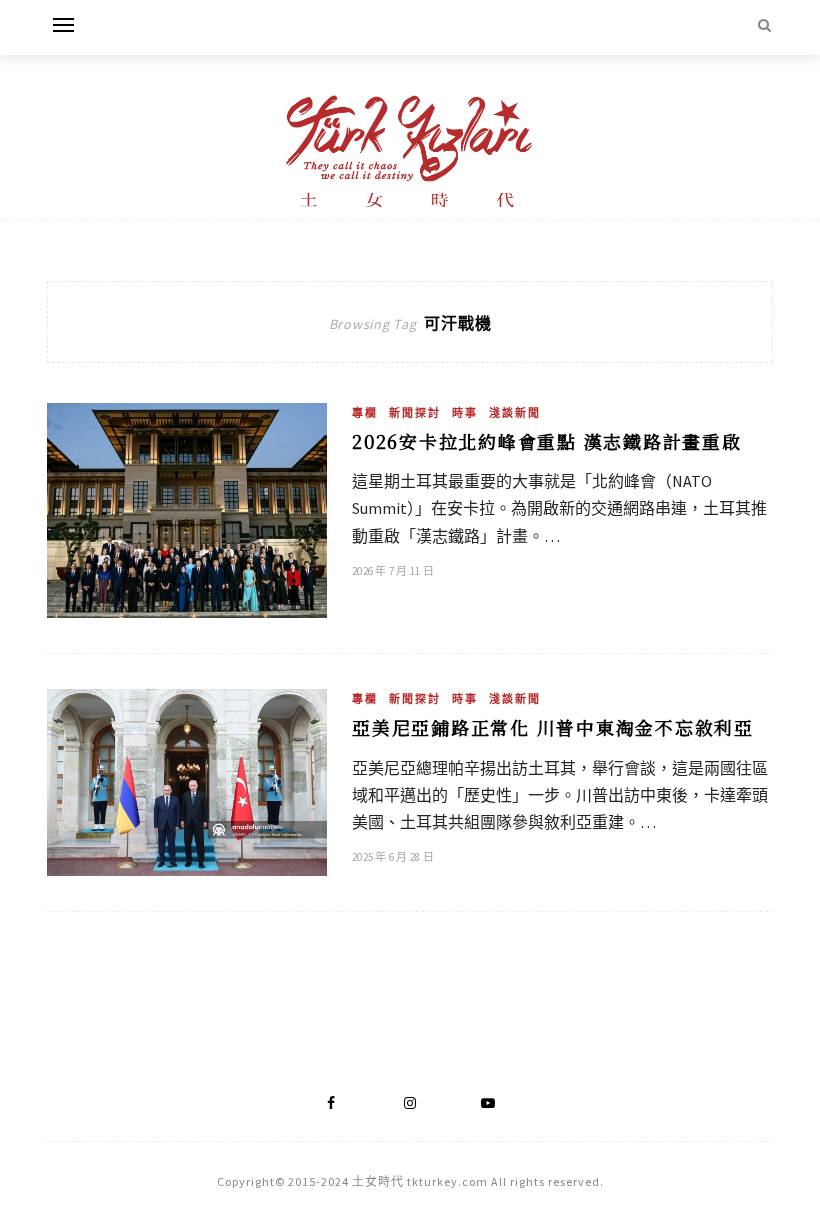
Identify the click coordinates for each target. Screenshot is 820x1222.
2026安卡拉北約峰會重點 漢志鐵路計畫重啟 (547, 441)
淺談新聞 (515, 413)
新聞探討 (415, 413)
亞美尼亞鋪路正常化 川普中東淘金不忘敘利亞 (553, 727)
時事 (465, 413)
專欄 (365, 413)
